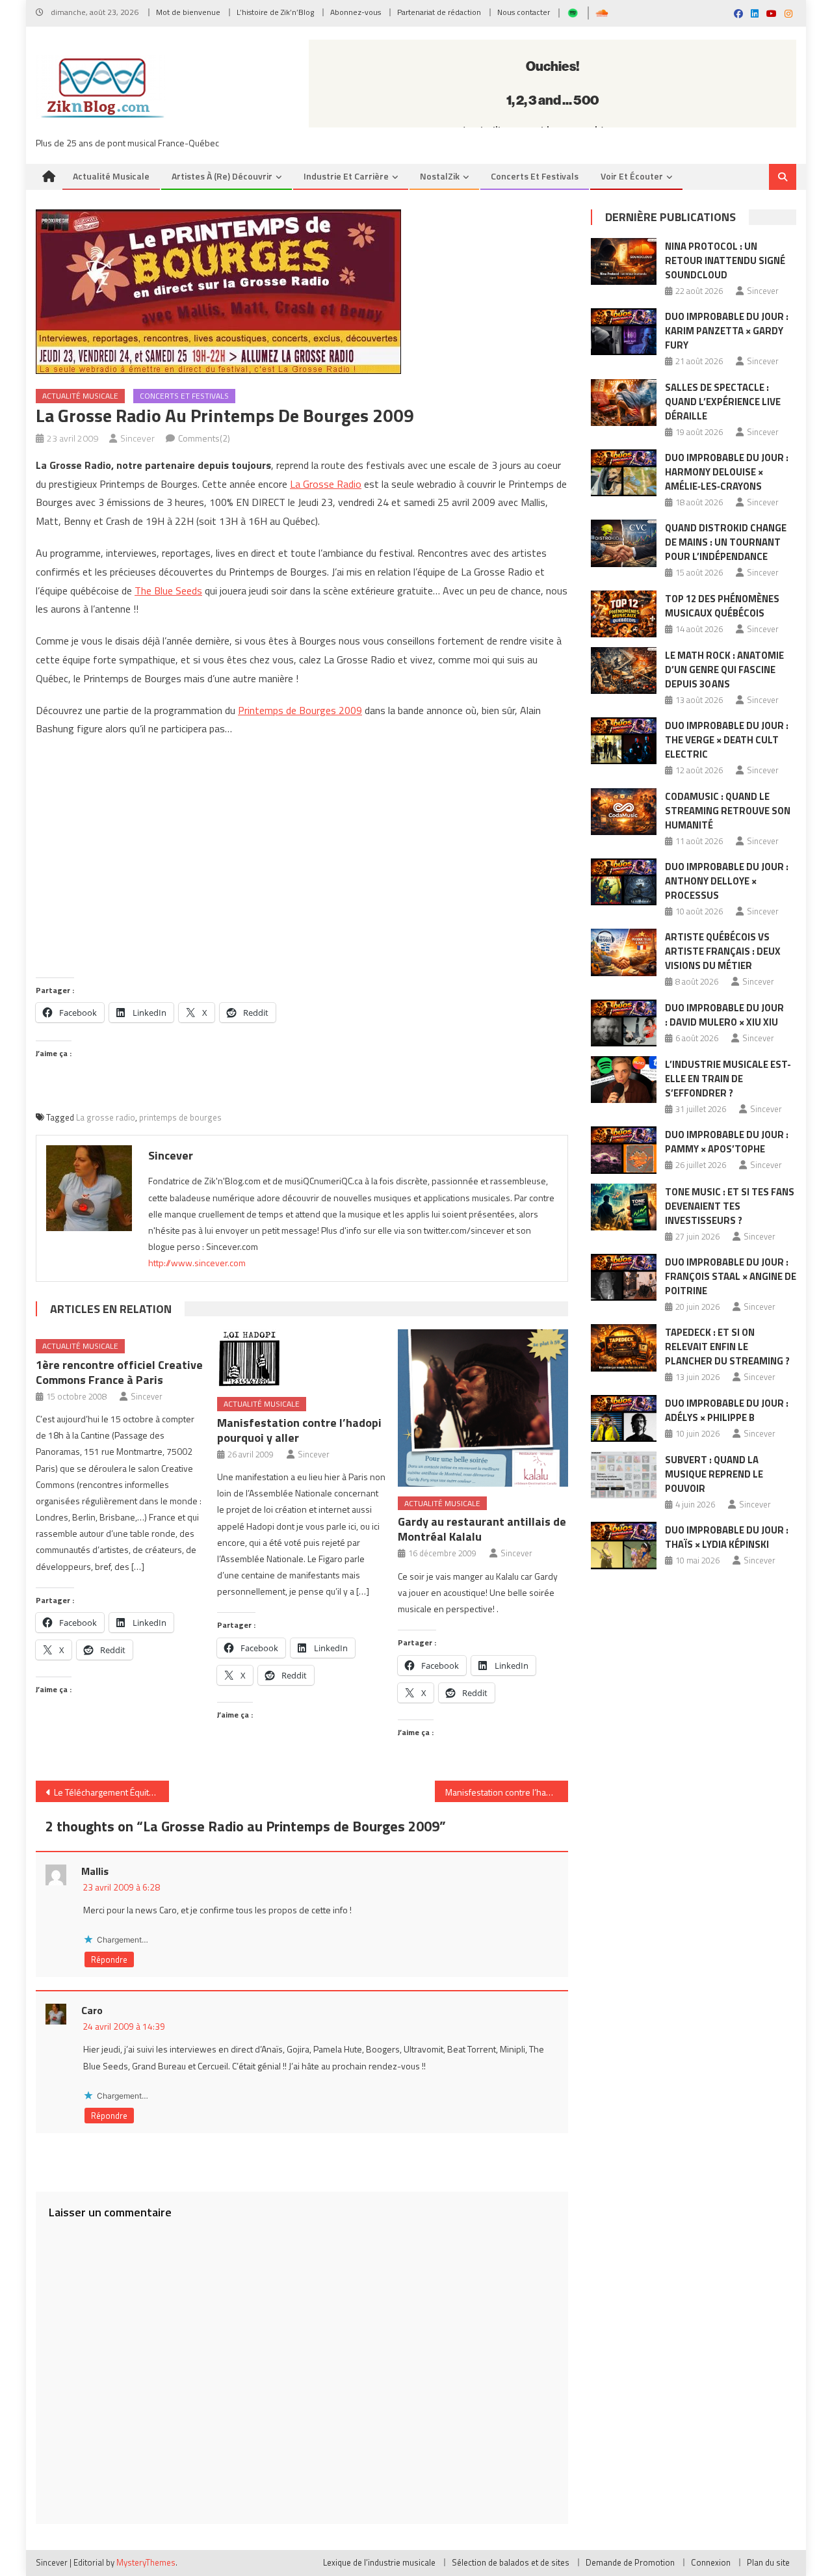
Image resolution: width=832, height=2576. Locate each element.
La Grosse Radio (326, 484)
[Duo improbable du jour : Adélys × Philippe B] (624, 1418)
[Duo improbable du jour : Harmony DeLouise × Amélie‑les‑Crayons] (624, 473)
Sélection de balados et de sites (511, 2562)
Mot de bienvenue (188, 12)
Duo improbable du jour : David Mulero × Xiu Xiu (724, 1015)
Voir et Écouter (632, 176)
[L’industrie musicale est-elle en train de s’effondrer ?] (624, 1080)
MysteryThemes (146, 2562)
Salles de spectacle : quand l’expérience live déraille (723, 402)
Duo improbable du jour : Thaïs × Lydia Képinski (727, 1537)
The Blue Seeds (168, 591)
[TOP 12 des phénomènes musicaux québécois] (624, 614)
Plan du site (768, 2562)
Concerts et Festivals (535, 176)
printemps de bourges (180, 1117)
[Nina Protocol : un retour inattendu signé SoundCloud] (624, 261)
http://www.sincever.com (197, 1263)
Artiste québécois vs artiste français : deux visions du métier (723, 951)
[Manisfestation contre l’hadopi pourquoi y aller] (302, 1358)
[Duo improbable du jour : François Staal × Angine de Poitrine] (624, 1277)
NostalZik (440, 176)
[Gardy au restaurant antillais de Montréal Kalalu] (483, 1408)
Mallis (95, 1871)
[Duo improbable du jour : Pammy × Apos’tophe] (624, 1150)
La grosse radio (106, 1117)
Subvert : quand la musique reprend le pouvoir (714, 1474)
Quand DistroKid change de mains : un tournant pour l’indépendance (726, 542)
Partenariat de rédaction (439, 12)
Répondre (109, 1959)
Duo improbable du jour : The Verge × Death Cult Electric (727, 740)
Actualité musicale (111, 176)
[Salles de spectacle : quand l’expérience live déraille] (624, 403)
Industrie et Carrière (346, 176)
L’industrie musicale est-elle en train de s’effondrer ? (728, 1079)
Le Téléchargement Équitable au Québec (111, 1792)
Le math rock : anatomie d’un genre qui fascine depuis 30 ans (724, 670)
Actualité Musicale (80, 396)
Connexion (711, 2562)
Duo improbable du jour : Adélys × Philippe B (727, 1410)
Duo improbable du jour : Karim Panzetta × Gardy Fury (727, 331)
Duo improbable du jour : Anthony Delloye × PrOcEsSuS (727, 881)
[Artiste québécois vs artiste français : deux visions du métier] (624, 952)
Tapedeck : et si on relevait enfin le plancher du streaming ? (727, 1347)
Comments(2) (204, 438)
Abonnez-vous (356, 12)
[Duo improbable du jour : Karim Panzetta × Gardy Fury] (624, 332)
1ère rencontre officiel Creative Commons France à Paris (119, 1372)
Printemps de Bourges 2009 (300, 710)
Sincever (137, 438)
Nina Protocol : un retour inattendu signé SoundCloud (725, 260)
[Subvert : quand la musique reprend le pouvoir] (624, 1475)
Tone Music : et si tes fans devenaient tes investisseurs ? (730, 1206)
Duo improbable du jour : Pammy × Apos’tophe (727, 1142)
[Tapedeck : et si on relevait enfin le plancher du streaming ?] (624, 1348)
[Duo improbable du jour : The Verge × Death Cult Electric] (624, 741)
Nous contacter (524, 12)
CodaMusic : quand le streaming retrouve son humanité (728, 811)
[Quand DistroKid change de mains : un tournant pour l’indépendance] (624, 543)
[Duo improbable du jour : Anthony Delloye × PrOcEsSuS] (624, 882)
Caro (92, 2010)
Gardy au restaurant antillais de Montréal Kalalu (482, 1529)
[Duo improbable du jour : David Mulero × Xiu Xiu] (624, 1023)
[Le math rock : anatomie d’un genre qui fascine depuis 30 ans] (624, 671)
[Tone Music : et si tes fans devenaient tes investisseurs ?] (624, 1207)
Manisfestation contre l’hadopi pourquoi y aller (299, 1430)
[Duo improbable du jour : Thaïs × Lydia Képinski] (624, 1545)
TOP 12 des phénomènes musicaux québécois (722, 606)
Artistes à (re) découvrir (222, 176)
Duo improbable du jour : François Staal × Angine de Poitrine (731, 1276)
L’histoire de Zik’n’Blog (275, 12)
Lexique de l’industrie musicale (379, 2562)
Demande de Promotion (630, 2562)
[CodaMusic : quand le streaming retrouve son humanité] (624, 812)
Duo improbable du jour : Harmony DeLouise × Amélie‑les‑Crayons (727, 472)
